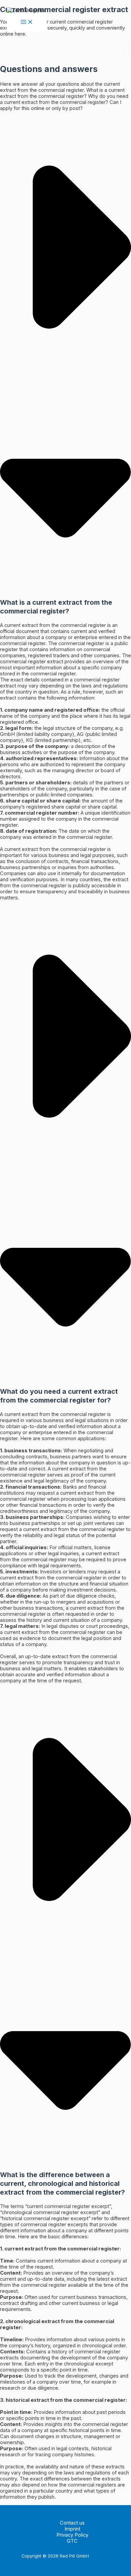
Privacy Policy (72, 2535)
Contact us (72, 2523)
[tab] (65, 509)
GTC (72, 2541)
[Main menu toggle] (27, 23)
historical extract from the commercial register (66, 2400)
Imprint (72, 2529)
